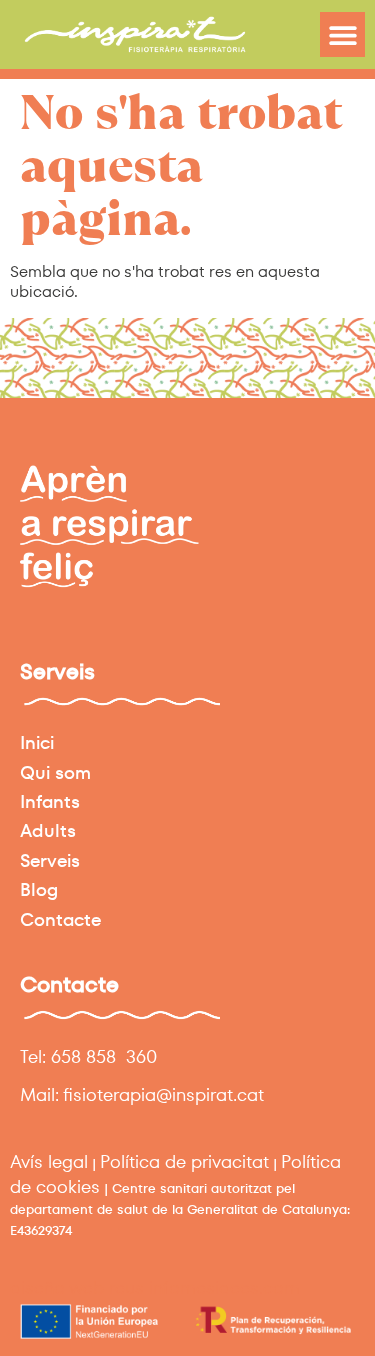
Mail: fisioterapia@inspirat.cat (142, 1094)
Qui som (55, 772)
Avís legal (49, 1161)
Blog (39, 889)
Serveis (50, 860)
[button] (342, 34)
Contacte (60, 919)
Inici (37, 742)
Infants (50, 801)
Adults (48, 830)
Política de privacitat (184, 1161)
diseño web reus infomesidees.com (155, 1287)
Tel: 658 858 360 (88, 1056)
